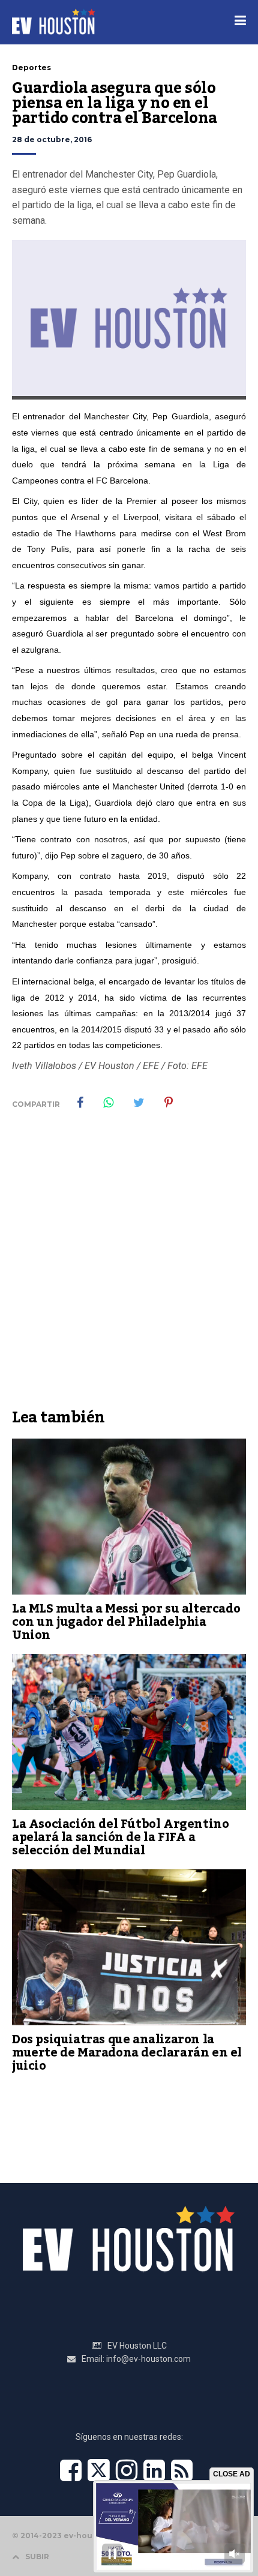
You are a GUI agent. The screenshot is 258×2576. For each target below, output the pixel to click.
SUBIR (37, 2557)
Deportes (31, 67)
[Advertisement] (129, 1268)
